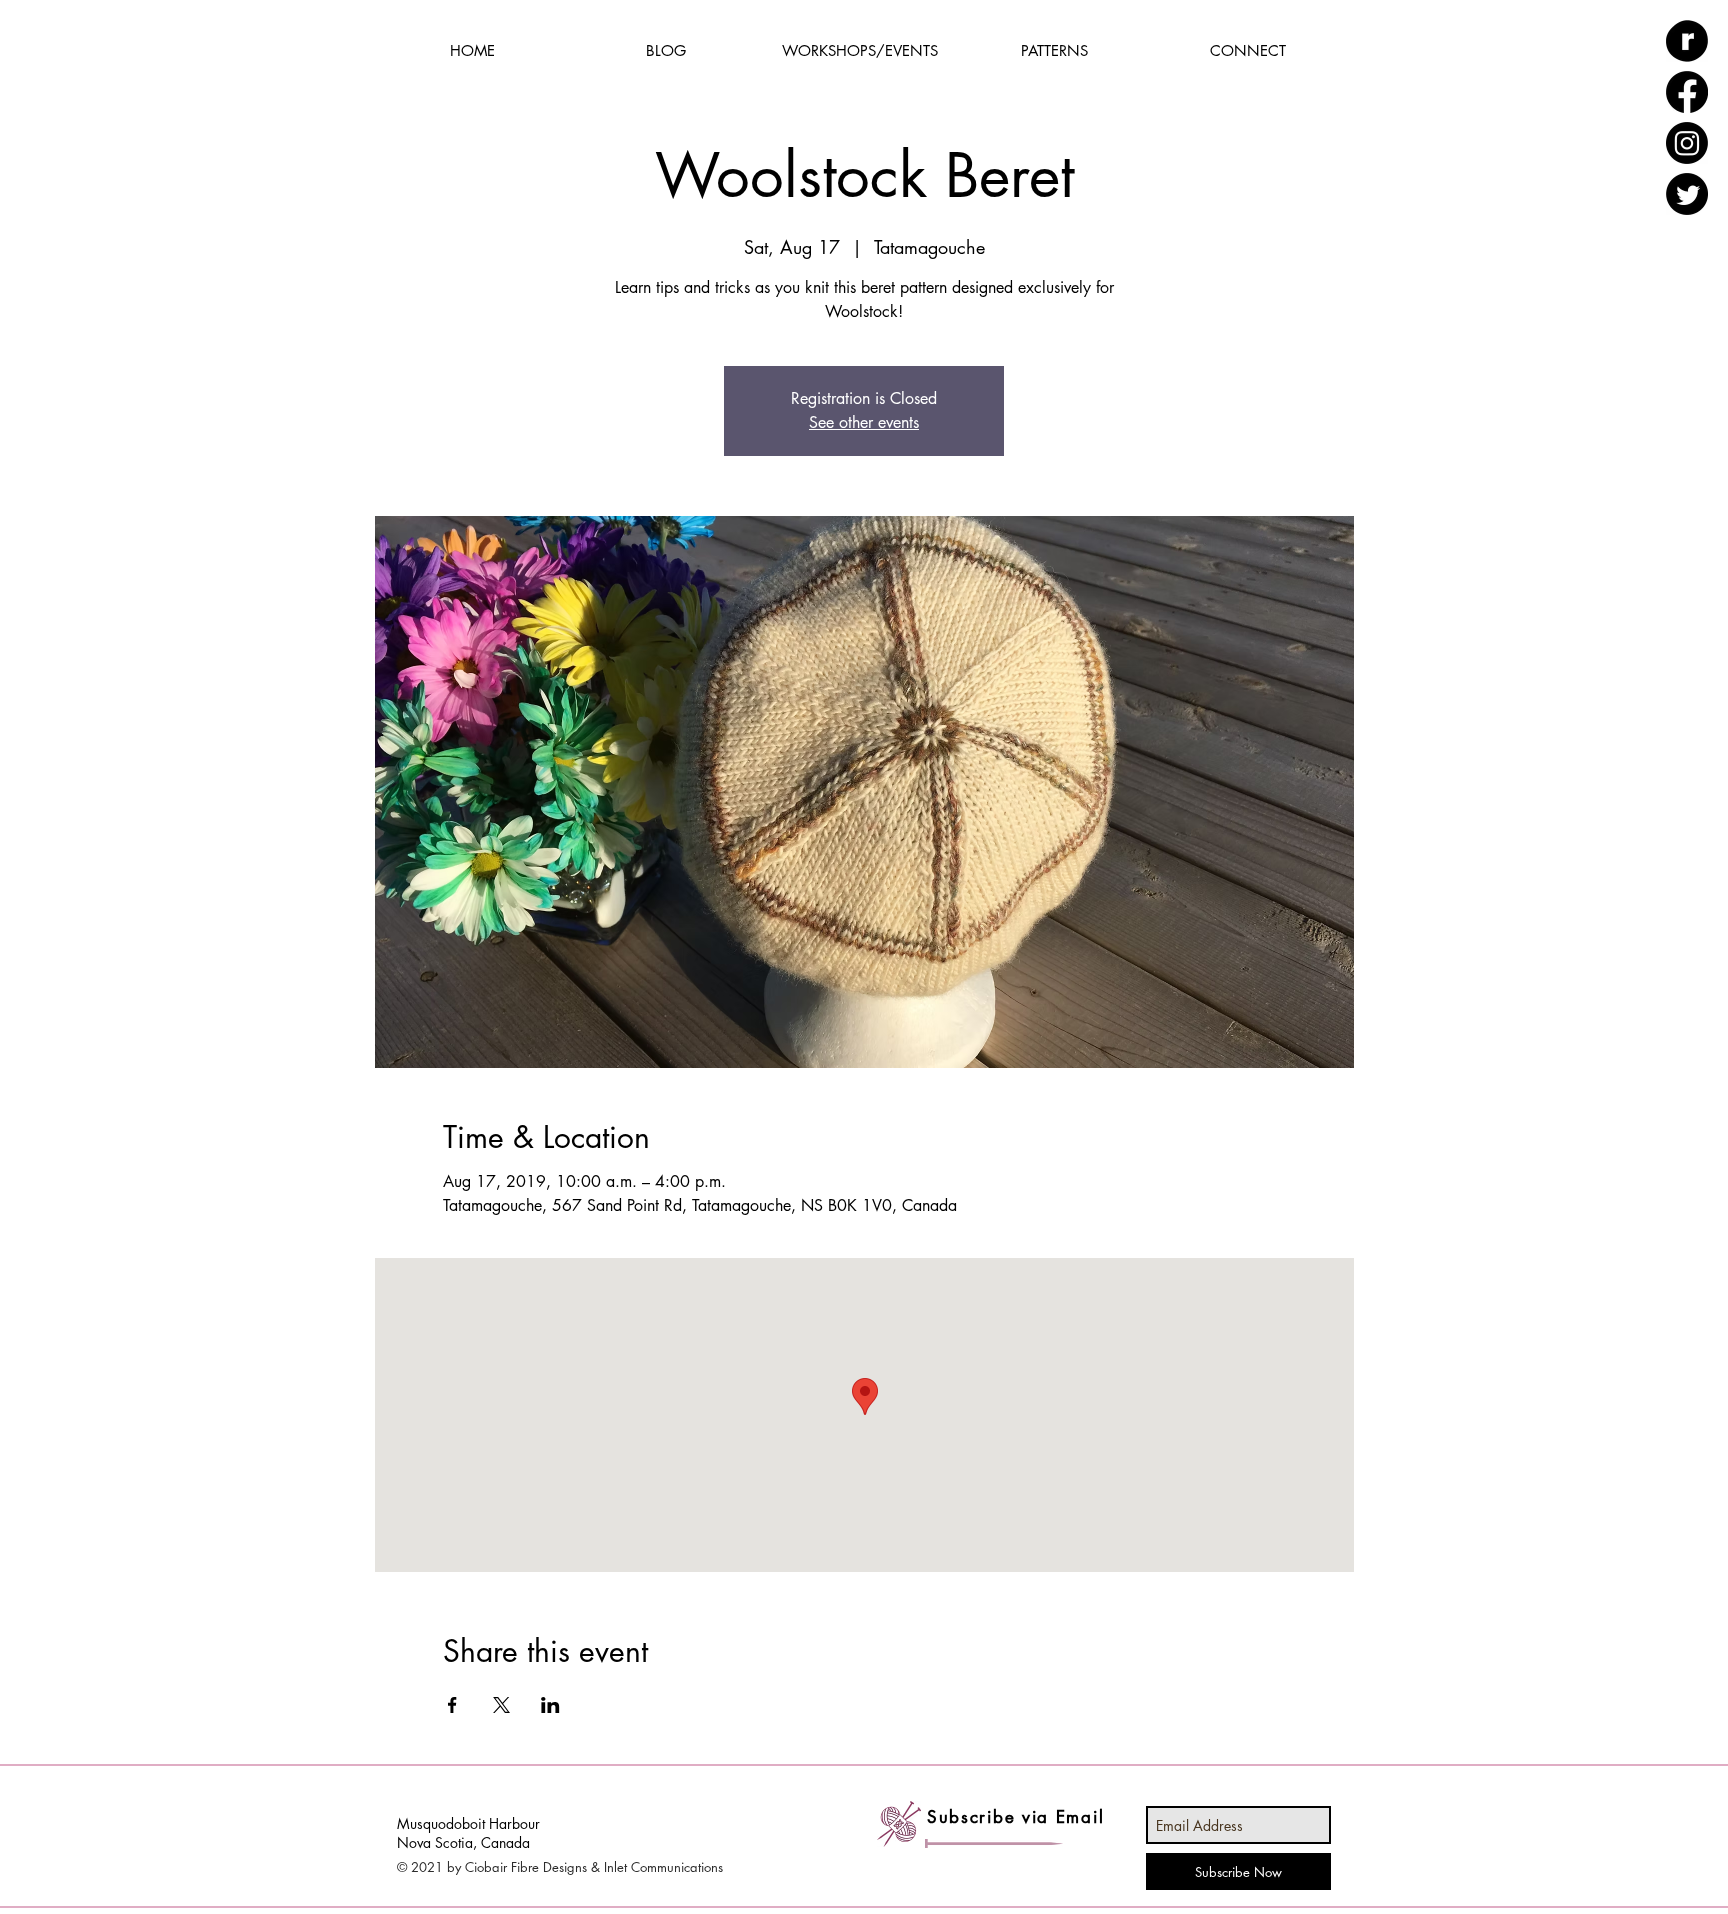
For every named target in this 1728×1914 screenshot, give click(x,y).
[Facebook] (1687, 92)
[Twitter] (1687, 194)
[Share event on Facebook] (452, 1705)
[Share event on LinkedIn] (550, 1705)
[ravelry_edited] (1687, 41)
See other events (864, 422)
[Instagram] (1687, 143)
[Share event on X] (501, 1705)
